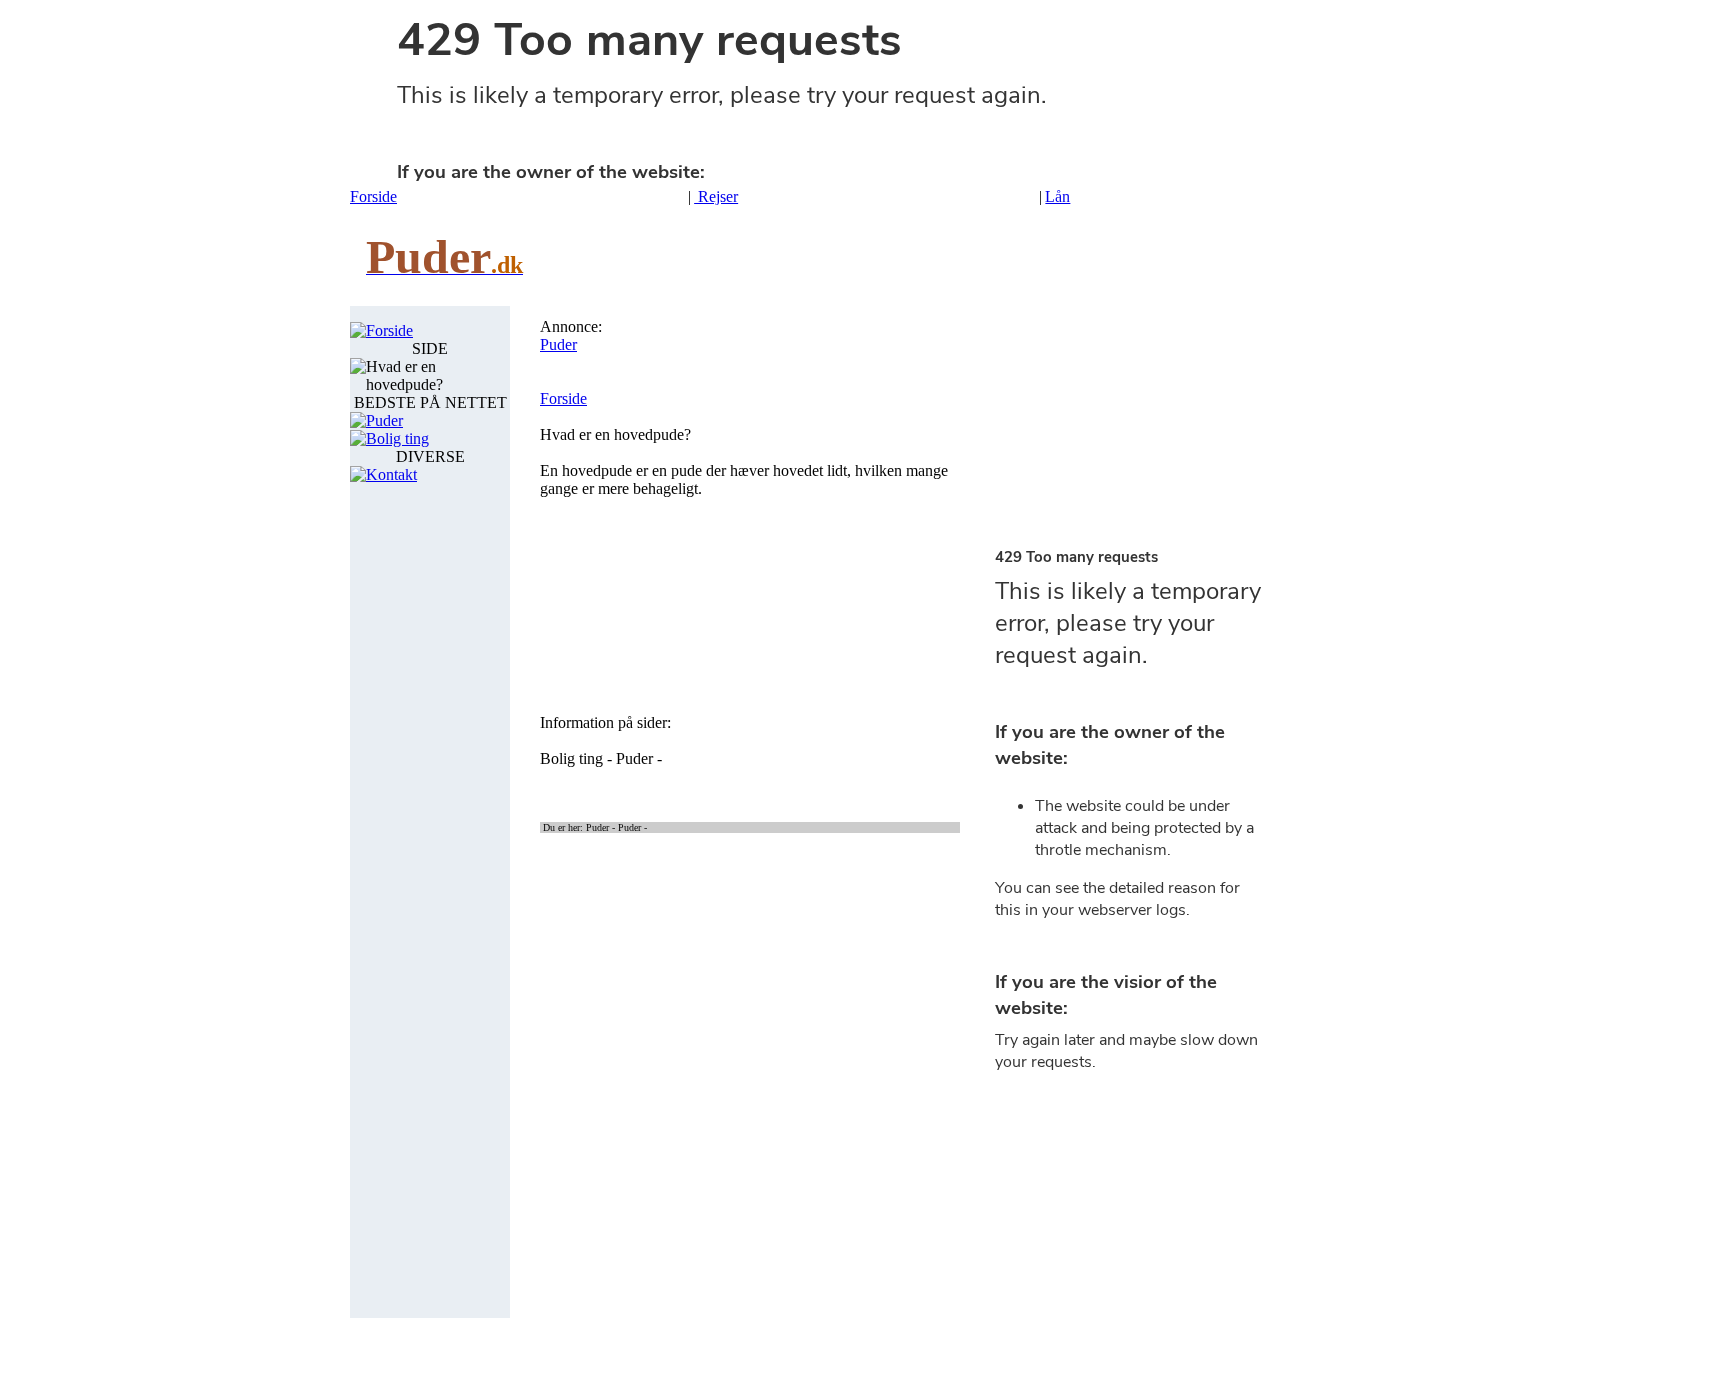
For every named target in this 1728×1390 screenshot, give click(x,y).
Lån (1057, 196)
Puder (384, 420)
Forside (373, 196)
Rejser (716, 196)
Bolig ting (397, 438)
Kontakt (391, 474)
